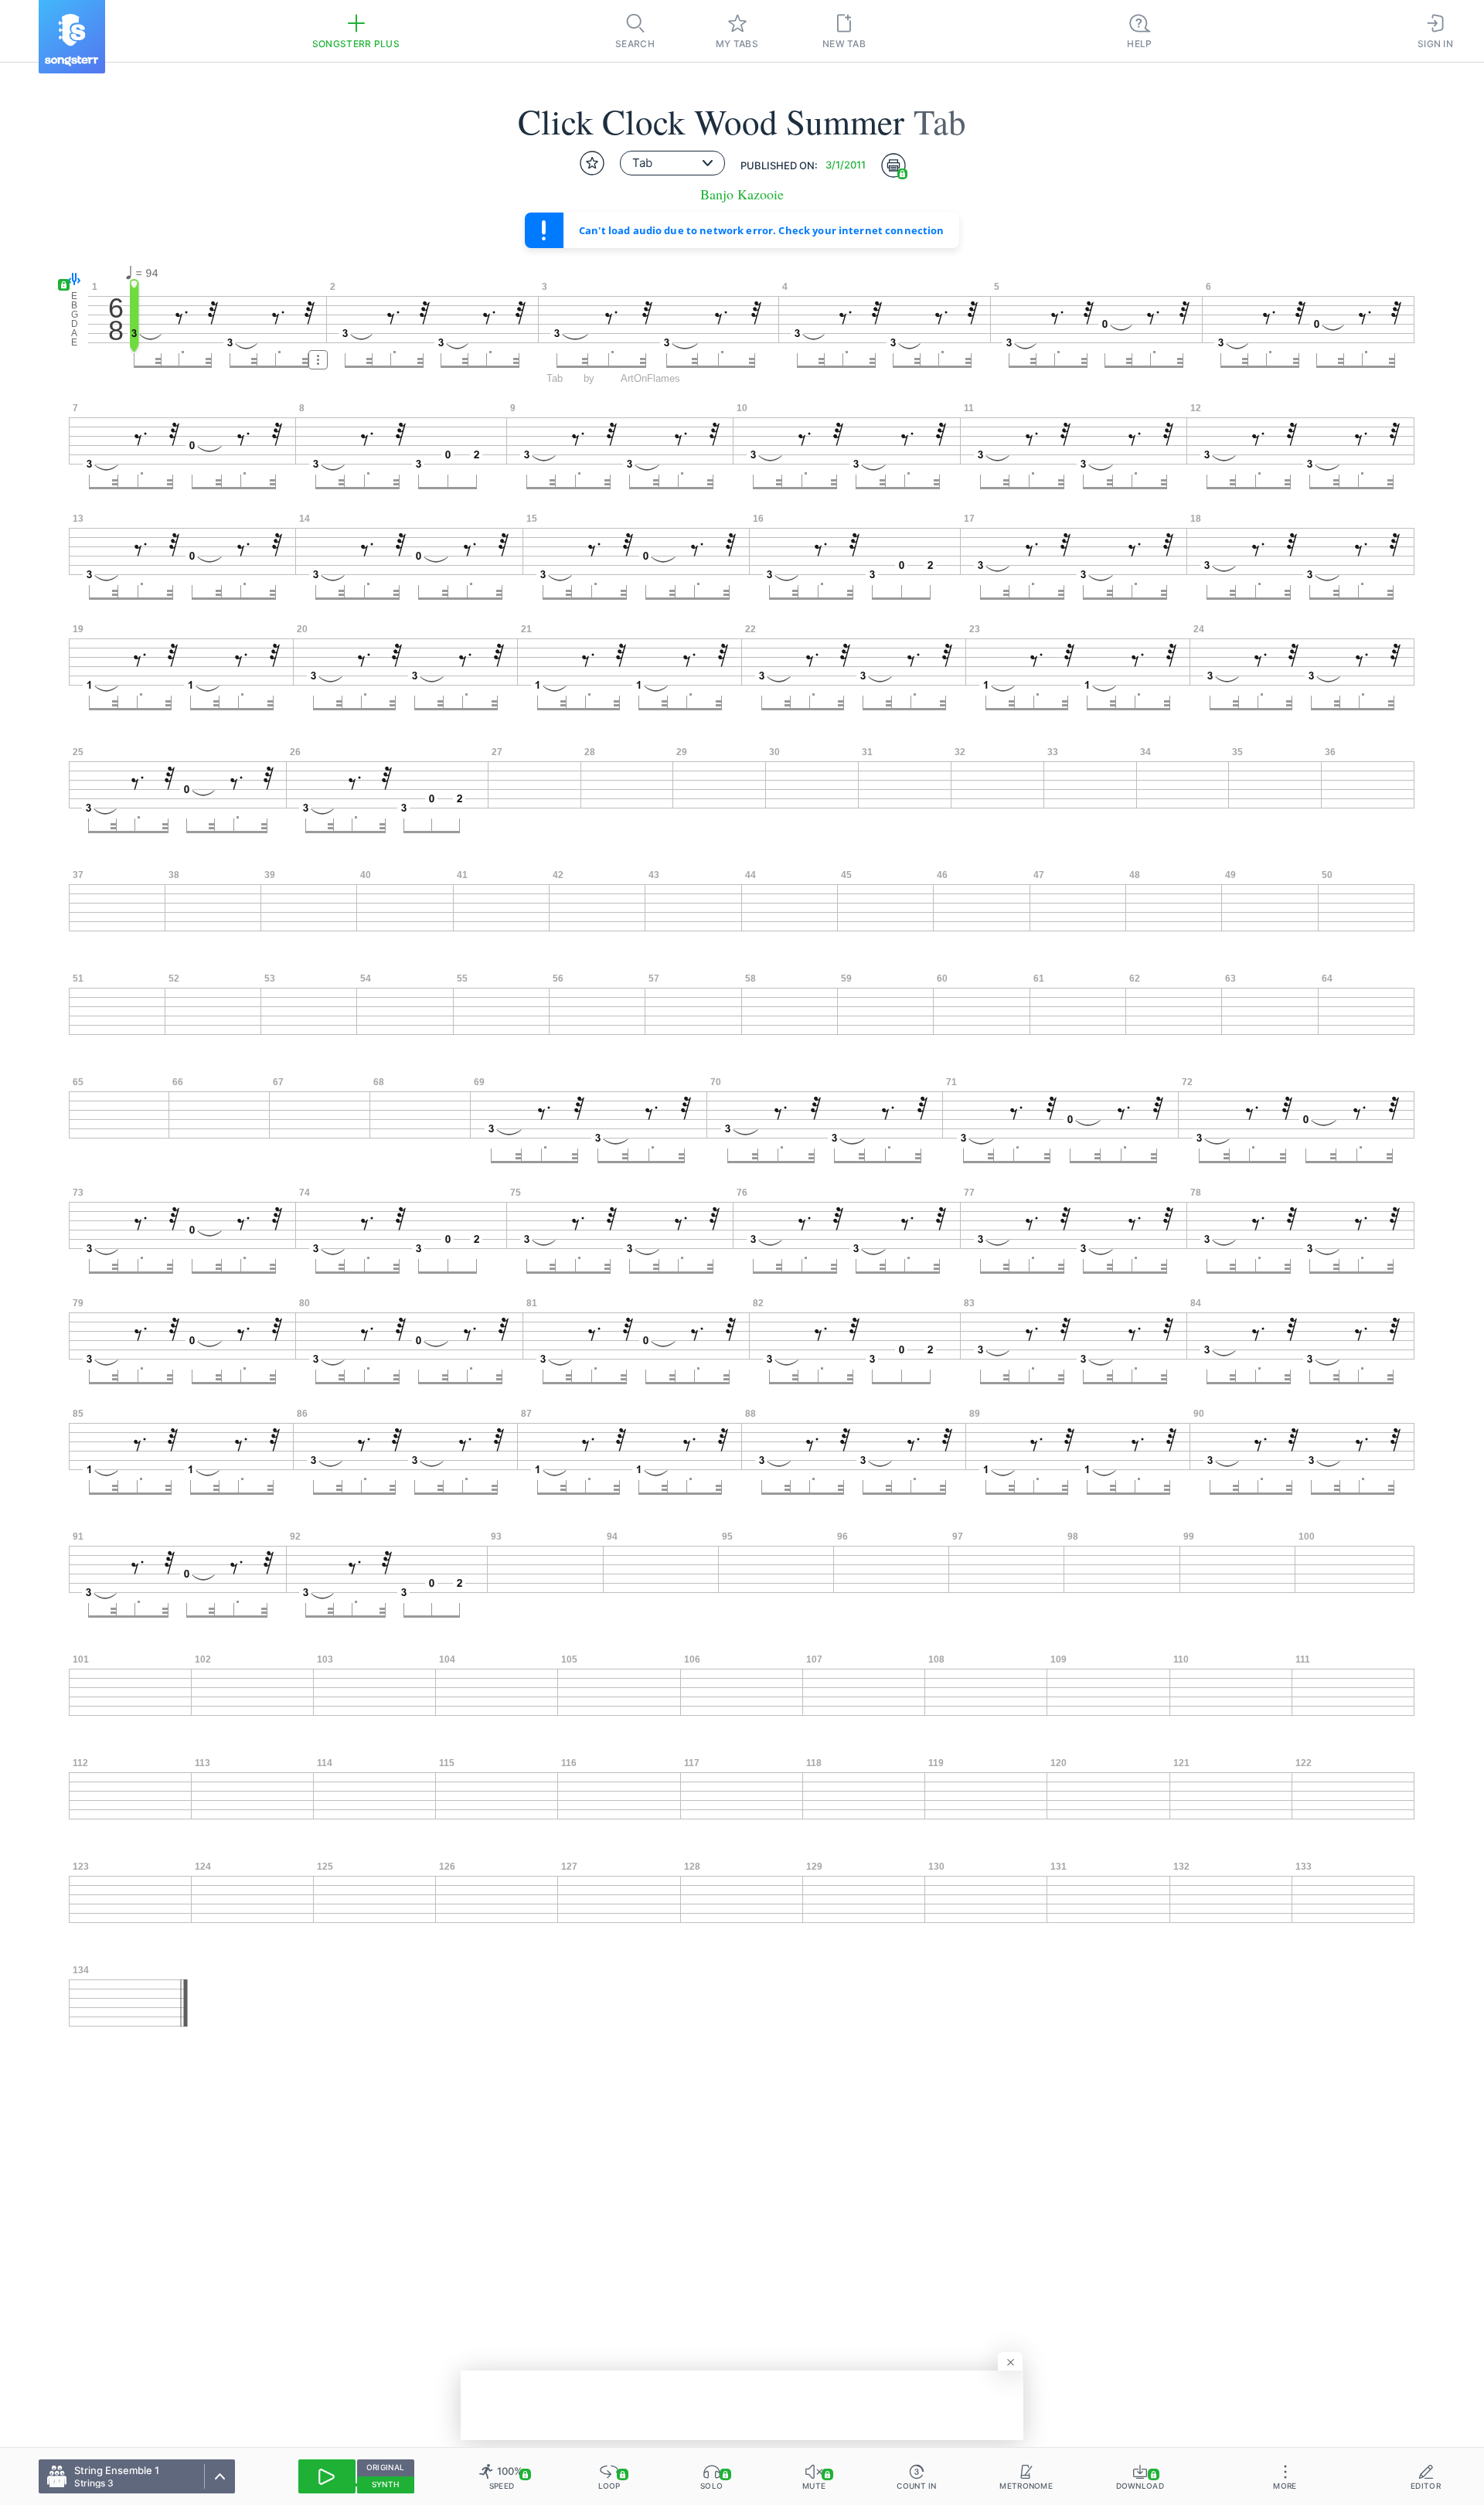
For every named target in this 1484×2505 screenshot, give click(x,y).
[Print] (893, 165)
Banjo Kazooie (742, 194)
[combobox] (672, 163)
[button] (71, 280)
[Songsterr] (72, 37)
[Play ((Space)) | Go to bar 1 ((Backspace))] (327, 2476)
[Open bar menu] (318, 360)
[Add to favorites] (592, 163)
